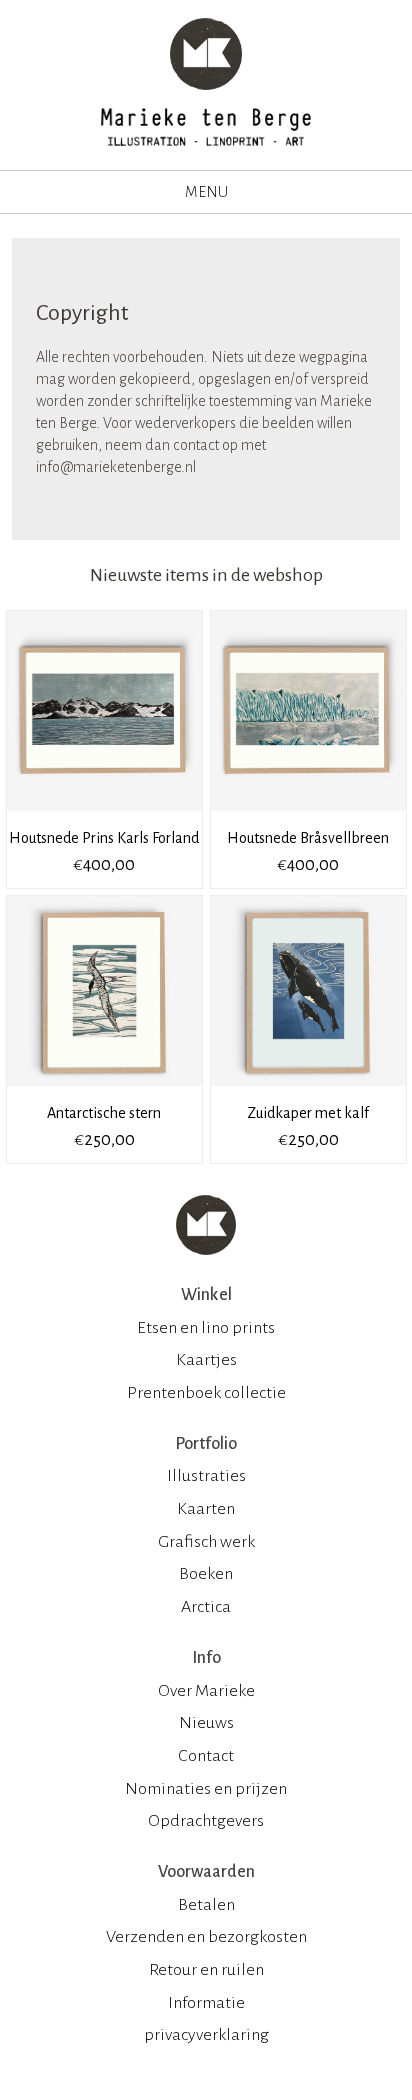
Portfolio (206, 1444)
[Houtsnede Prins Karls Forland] (106, 818)
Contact (206, 1756)
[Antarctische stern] (106, 1093)
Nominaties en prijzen (206, 1789)
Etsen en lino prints (206, 1328)
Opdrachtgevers (206, 1821)
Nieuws (206, 1723)
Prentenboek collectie (206, 1393)
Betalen (206, 1905)
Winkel (206, 1295)
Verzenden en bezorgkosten (206, 1937)
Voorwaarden (206, 1872)
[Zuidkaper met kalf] (308, 1093)
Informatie (206, 2003)
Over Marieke (206, 1691)
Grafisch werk (206, 1542)
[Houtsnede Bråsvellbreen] (308, 818)
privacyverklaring (206, 2035)
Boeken (206, 1574)
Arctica (206, 1607)
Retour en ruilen (206, 1970)
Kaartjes (206, 1360)
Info (206, 1658)
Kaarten (206, 1509)
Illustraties (206, 1476)
